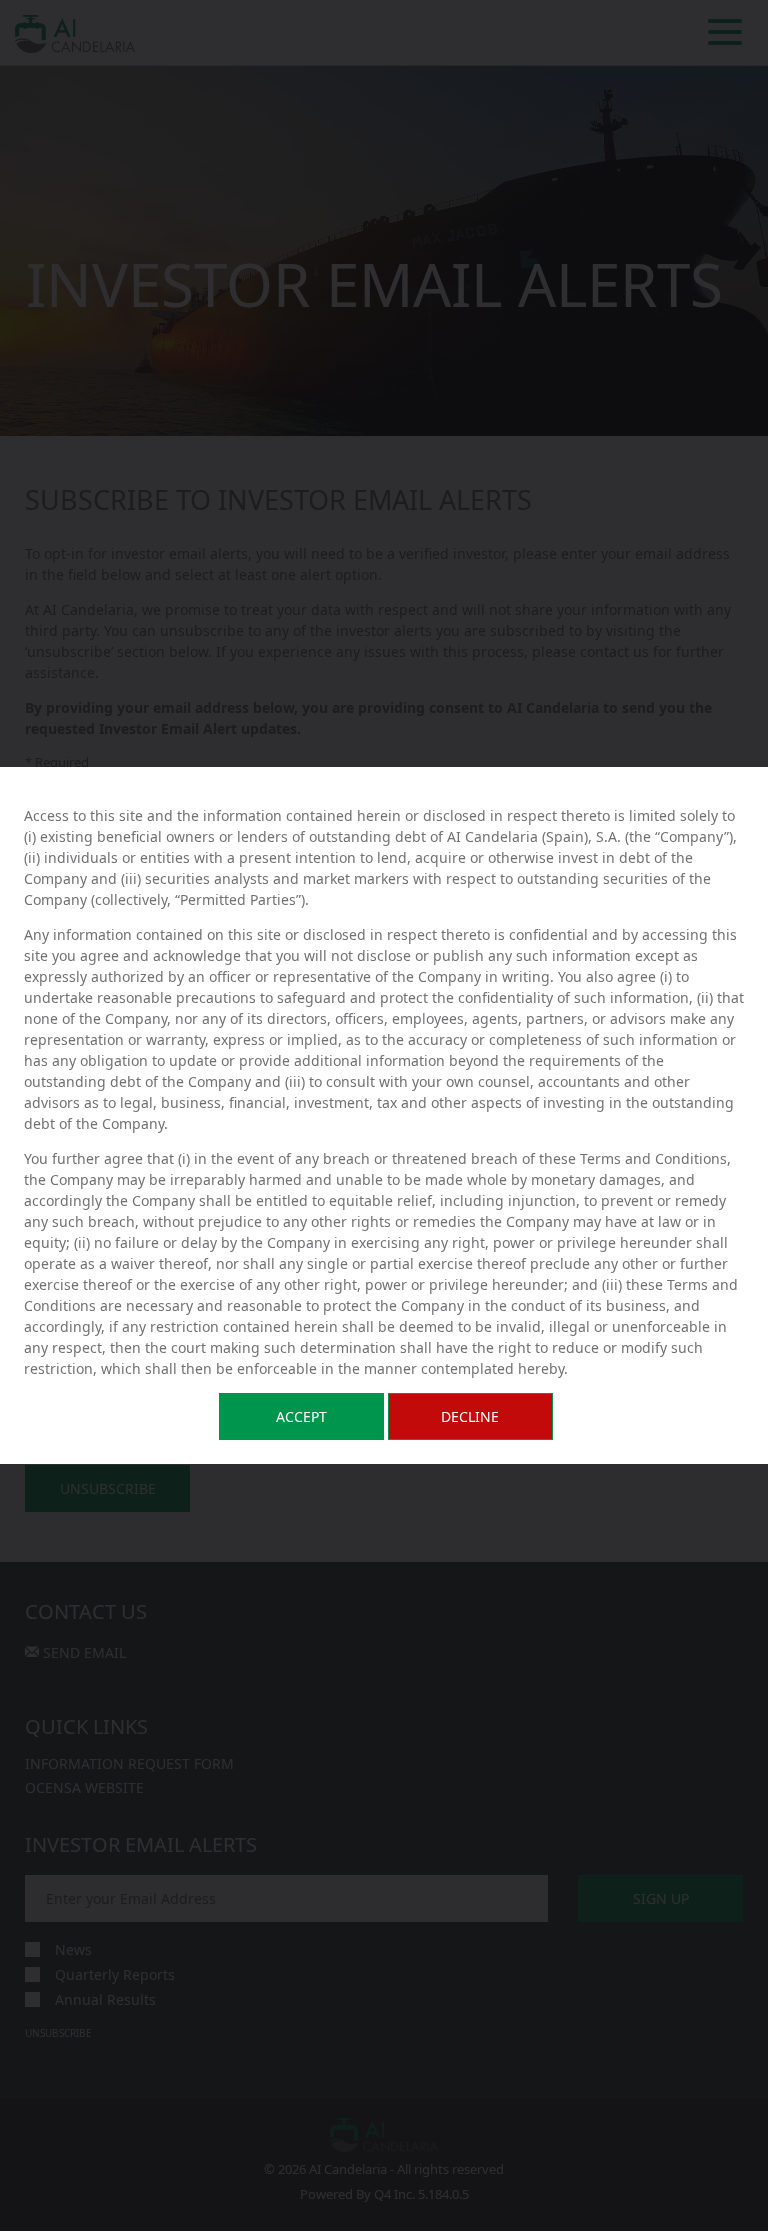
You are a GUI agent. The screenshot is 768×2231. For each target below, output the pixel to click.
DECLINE (470, 1416)
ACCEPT (301, 1416)
